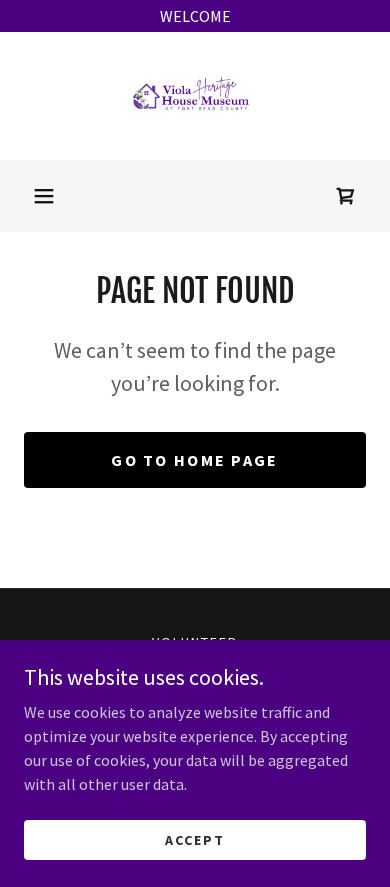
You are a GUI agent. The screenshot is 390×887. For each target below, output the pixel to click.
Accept (195, 839)
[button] (44, 196)
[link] (195, 96)
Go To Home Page (194, 460)
